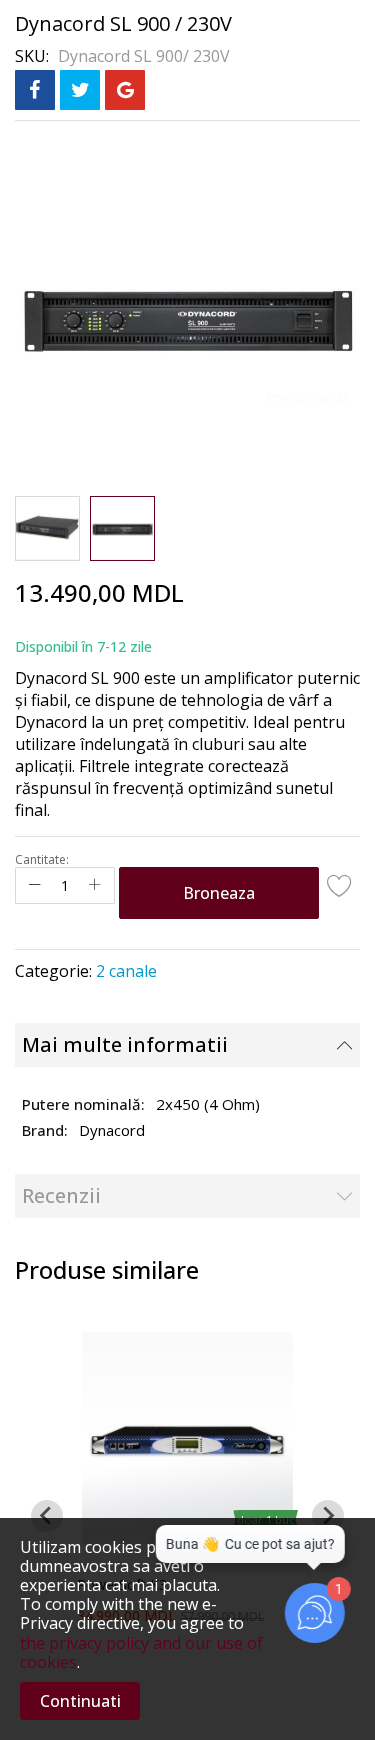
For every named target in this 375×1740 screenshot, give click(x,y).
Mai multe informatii (125, 1044)
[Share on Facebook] (35, 90)
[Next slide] (328, 1516)
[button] (47, 528)
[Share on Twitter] (80, 90)
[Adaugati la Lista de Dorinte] (340, 885)
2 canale (126, 971)
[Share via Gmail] (125, 90)
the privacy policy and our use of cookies (141, 1652)
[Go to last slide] (47, 1516)
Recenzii (61, 1195)
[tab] (187, 1045)
